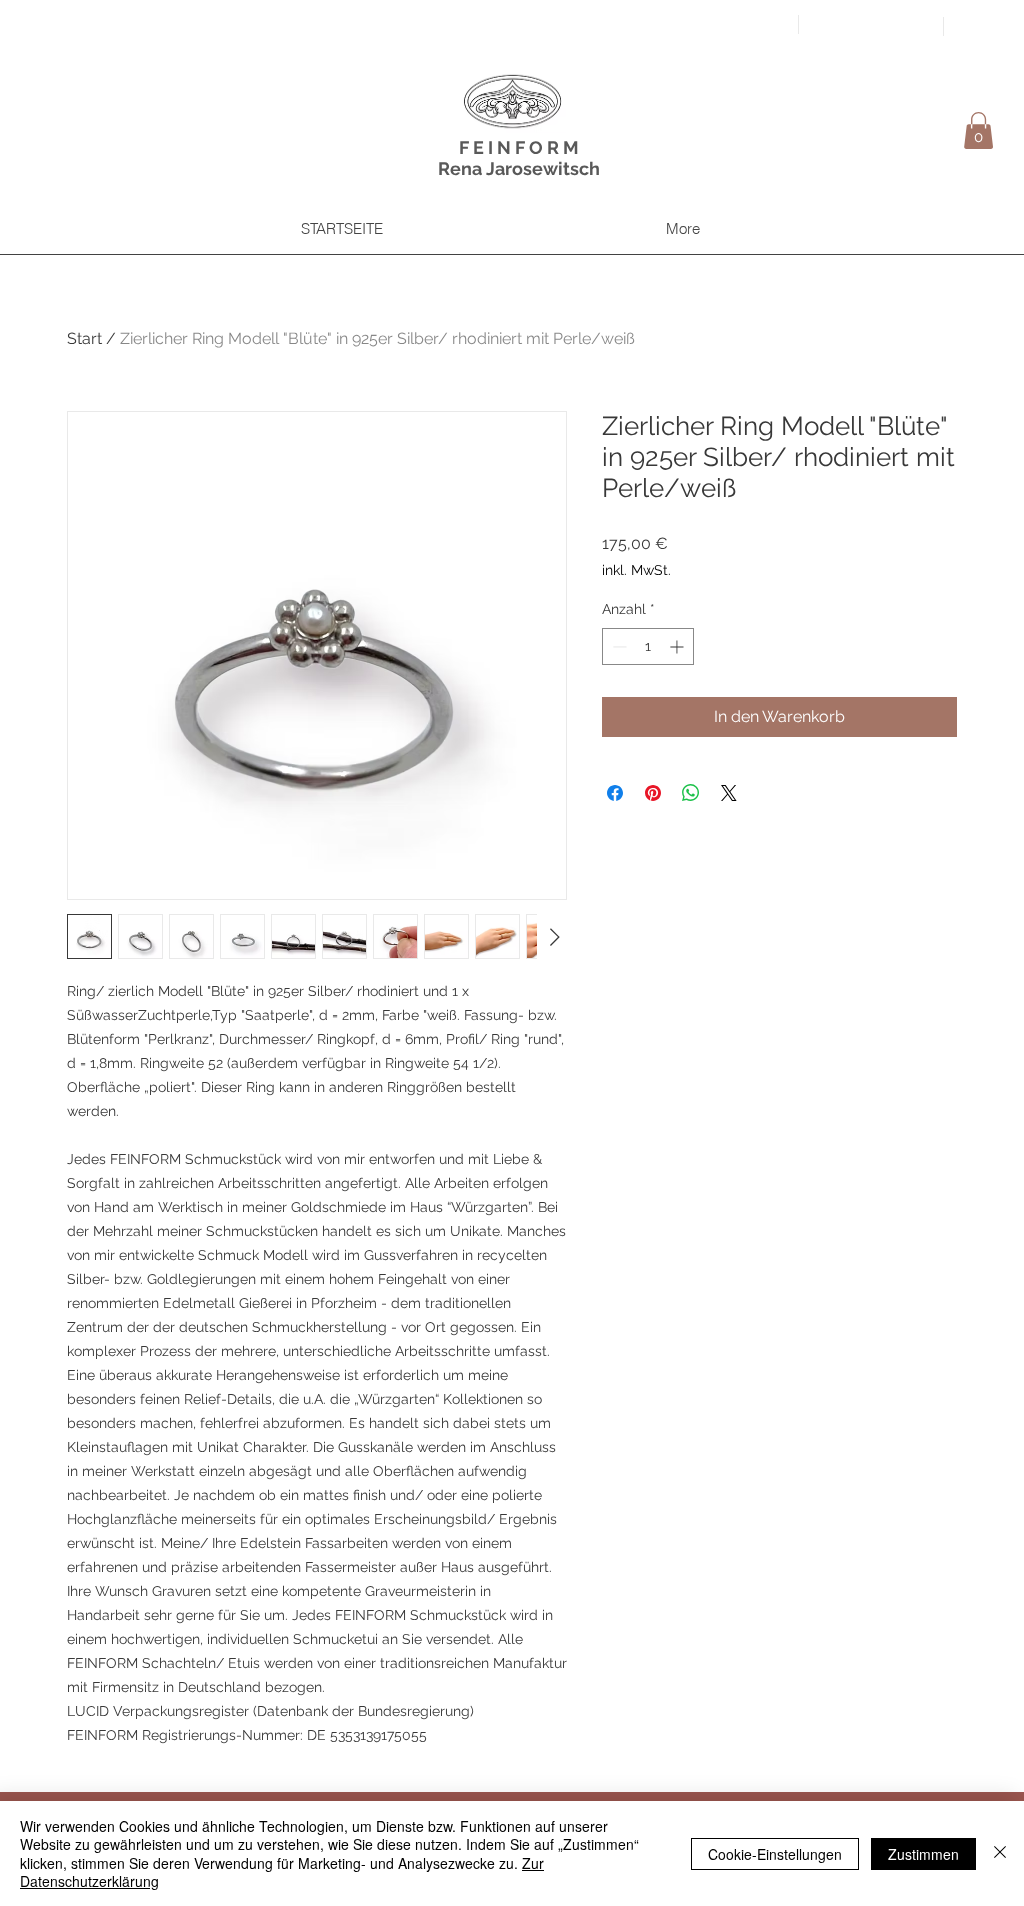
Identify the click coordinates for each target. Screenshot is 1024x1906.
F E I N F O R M (519, 147)
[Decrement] (617, 646)
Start (84, 338)
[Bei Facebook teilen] (615, 793)
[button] (978, 130)
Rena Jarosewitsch (519, 168)
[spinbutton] (648, 646)
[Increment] (678, 646)
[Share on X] (729, 793)
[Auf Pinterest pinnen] (653, 793)
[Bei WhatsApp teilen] (691, 793)
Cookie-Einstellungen (775, 1854)
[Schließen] (1000, 1853)
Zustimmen (923, 1854)
